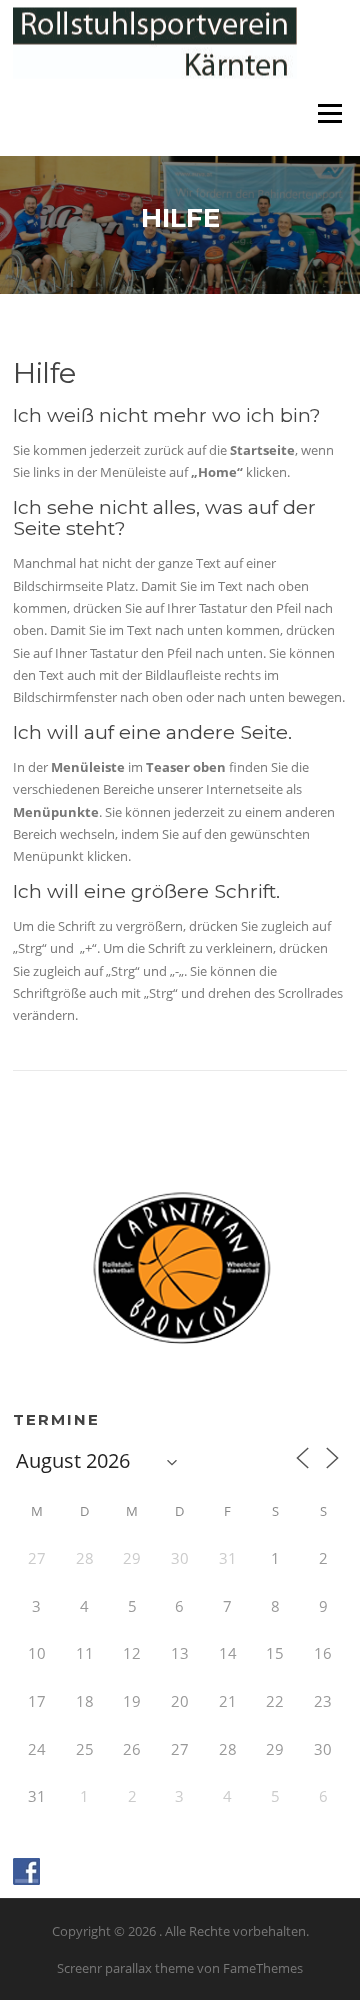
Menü (329, 113)
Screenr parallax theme (125, 1968)
